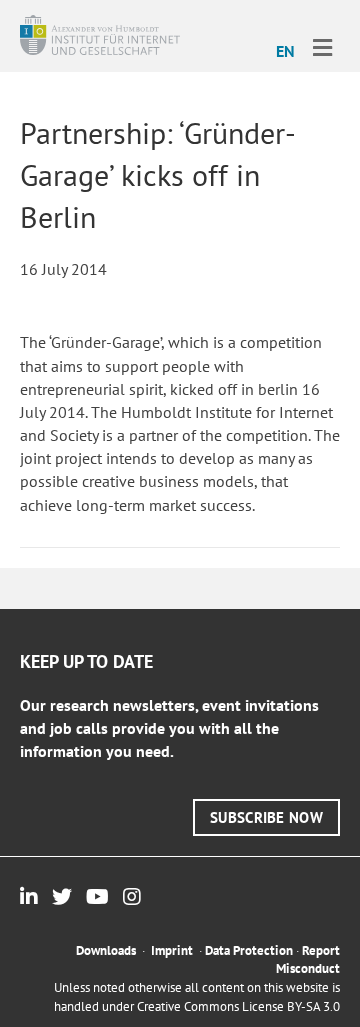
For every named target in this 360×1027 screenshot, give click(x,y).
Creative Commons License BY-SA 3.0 (238, 1006)
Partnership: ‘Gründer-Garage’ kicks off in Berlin (158, 174)
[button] (266, 817)
